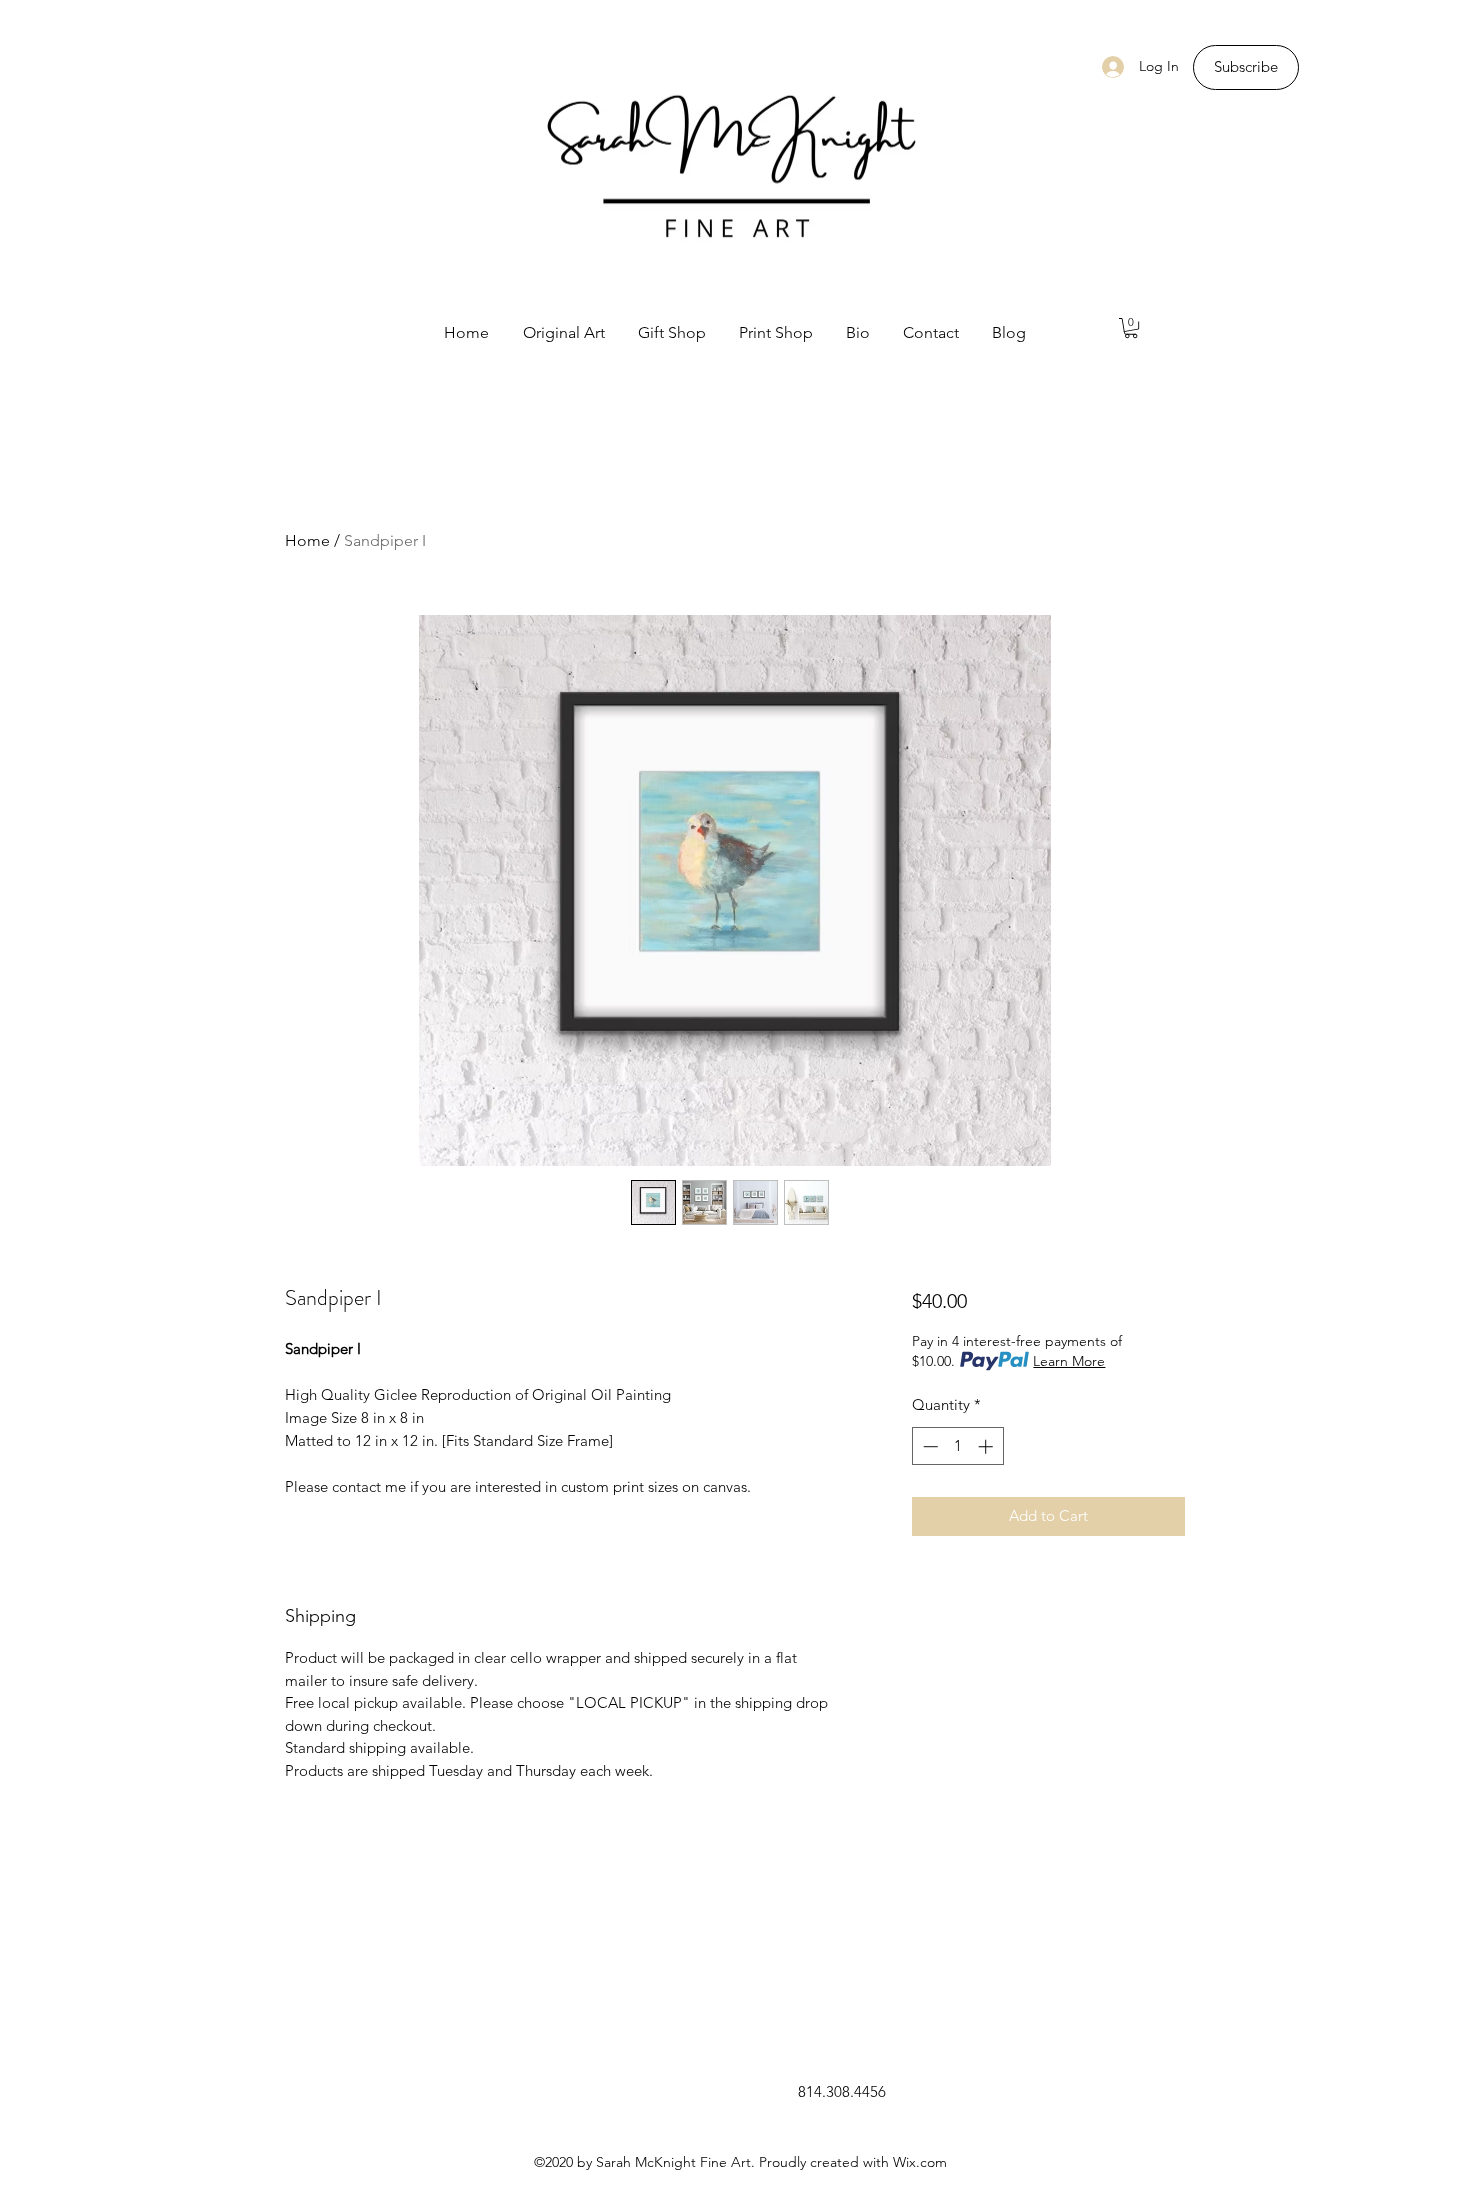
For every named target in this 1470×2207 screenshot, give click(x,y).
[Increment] (987, 1446)
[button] (1131, 328)
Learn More (1069, 1361)
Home (307, 540)
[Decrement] (928, 1446)
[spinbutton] (957, 1446)
